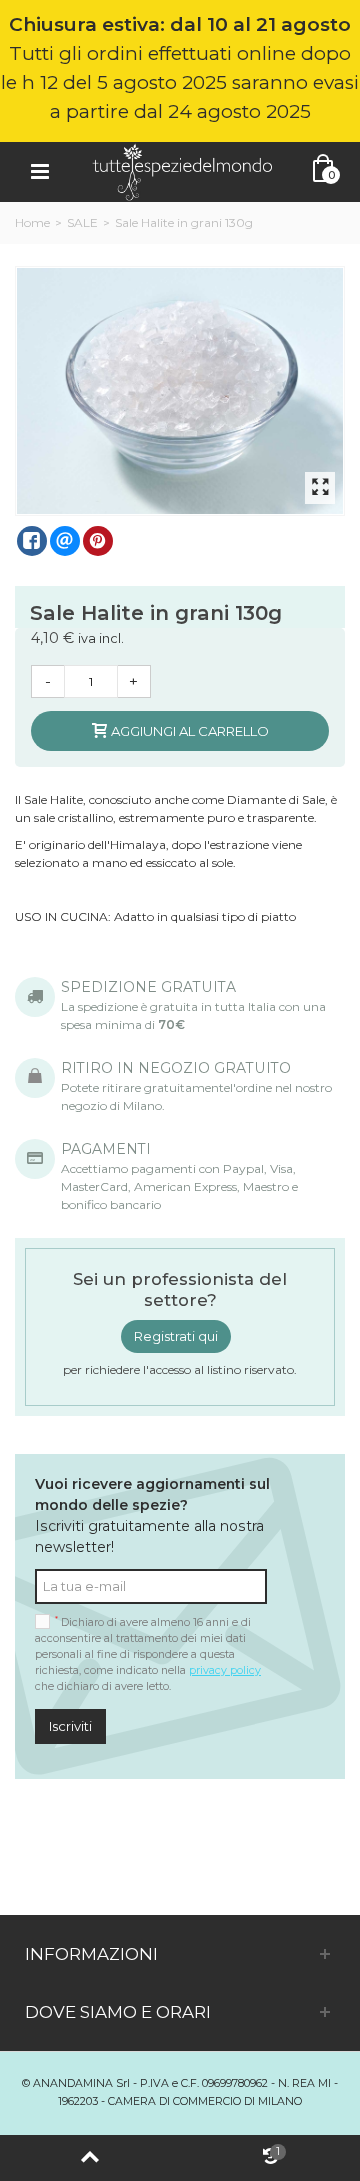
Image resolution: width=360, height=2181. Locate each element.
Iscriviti (70, 1726)
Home (32, 222)
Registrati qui (176, 1336)
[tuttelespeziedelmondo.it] (182, 170)
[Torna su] (90, 2158)
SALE (82, 222)
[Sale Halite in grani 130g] (181, 391)
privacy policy (225, 1670)
